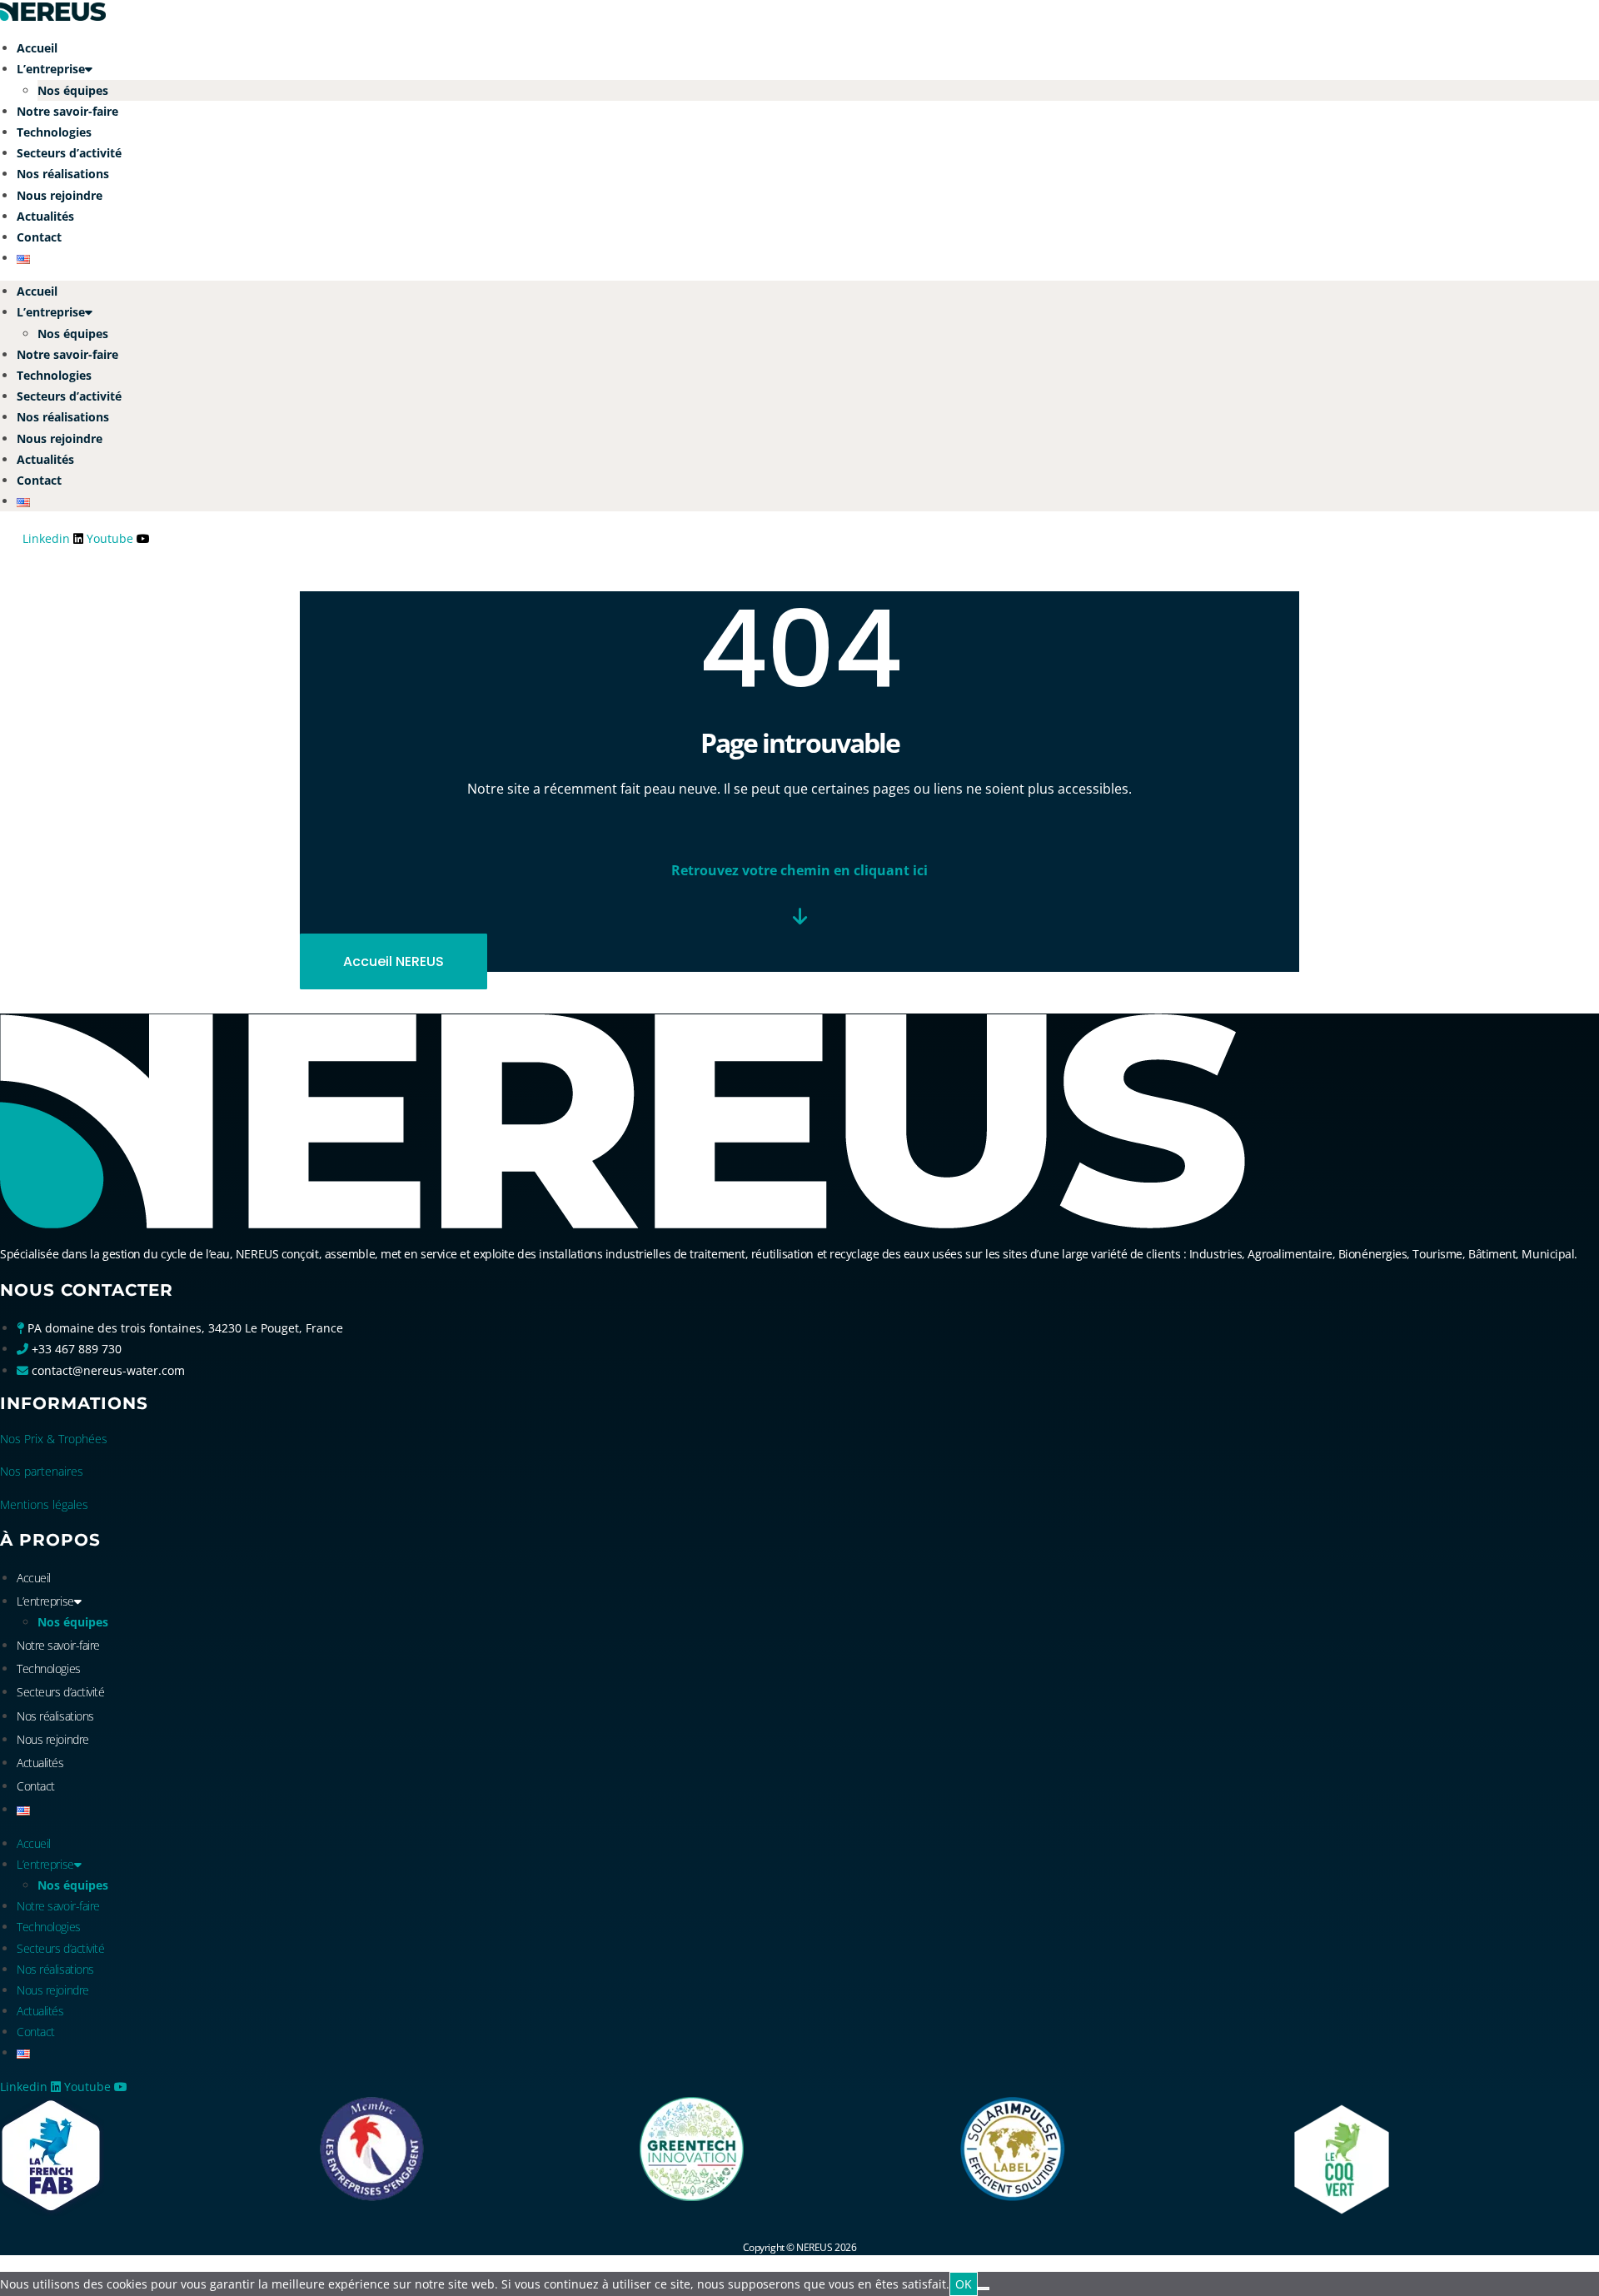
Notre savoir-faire (67, 111)
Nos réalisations (63, 174)
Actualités (45, 216)
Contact (39, 237)
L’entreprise (51, 69)
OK (964, 2284)
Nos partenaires (42, 1471)
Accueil (37, 48)
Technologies (54, 132)
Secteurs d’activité (69, 153)
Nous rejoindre (60, 195)
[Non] (984, 2289)
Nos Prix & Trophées (54, 1439)
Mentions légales (44, 1504)
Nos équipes (73, 90)
